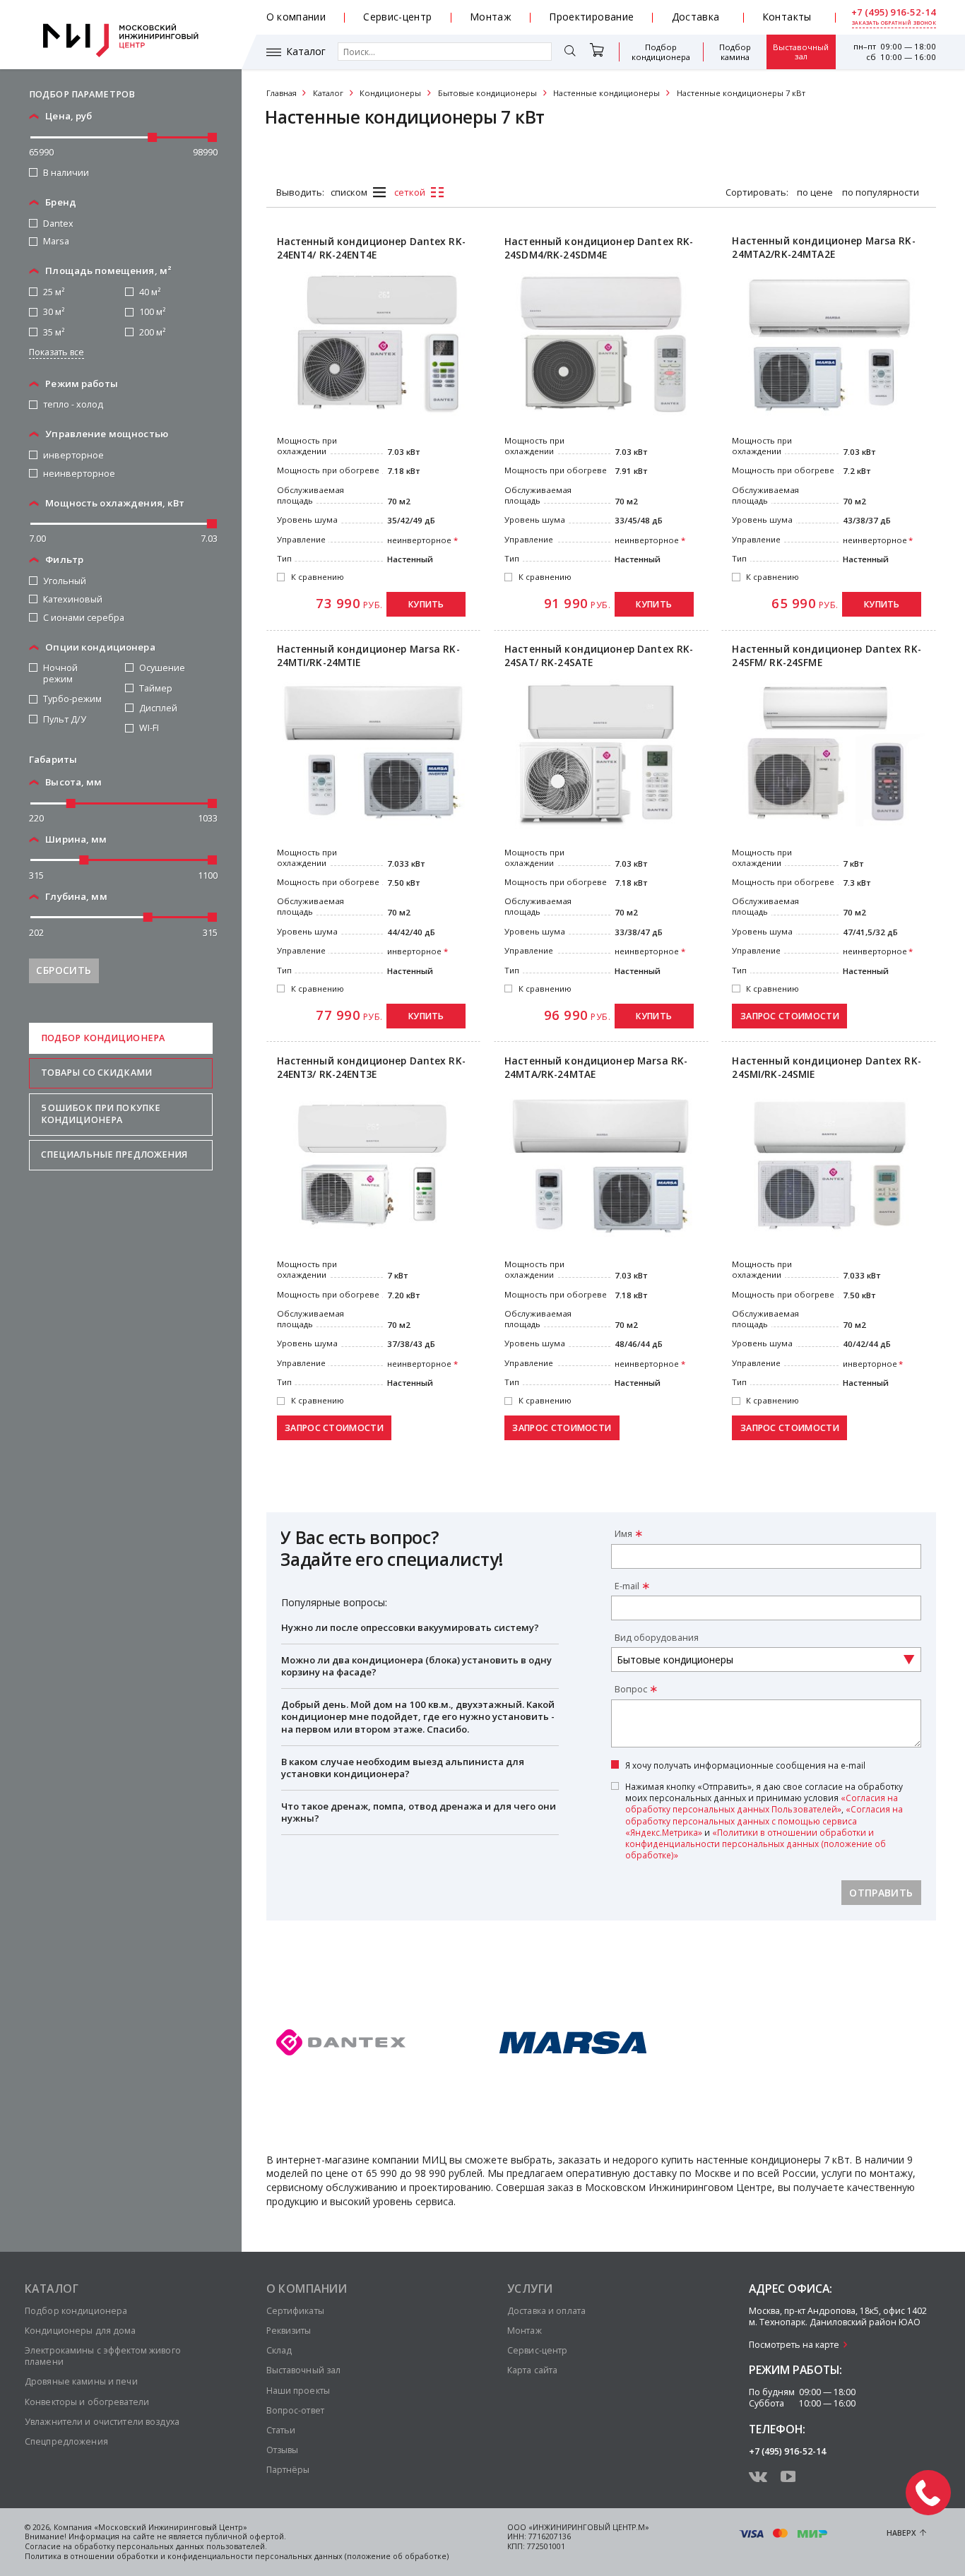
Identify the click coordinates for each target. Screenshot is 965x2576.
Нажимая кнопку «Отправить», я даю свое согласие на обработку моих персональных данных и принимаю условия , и (764, 1820)
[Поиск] (570, 52)
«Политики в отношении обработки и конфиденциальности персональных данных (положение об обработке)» (756, 1844)
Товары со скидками (96, 1073)
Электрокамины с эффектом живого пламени (103, 2356)
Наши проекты (298, 2391)
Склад (279, 2350)
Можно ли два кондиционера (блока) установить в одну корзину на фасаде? (416, 1666)
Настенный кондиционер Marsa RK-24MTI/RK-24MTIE (368, 656)
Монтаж (491, 17)
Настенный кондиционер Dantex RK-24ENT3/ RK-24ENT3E (371, 1068)
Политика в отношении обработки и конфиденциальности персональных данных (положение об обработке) (237, 2556)
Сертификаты (295, 2311)
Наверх (901, 2533)
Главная (282, 93)
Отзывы (283, 2450)
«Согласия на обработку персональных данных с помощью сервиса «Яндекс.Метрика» (764, 1820)
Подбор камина (735, 52)
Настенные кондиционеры (606, 93)
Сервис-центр (397, 17)
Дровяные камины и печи (81, 2381)
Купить (426, 604)
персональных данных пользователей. (192, 2546)
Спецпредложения (66, 2441)
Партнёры (288, 2470)
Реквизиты (289, 2331)
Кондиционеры (390, 93)
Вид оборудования (657, 1638)
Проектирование (591, 17)
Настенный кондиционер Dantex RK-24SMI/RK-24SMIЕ (826, 1068)
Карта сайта (532, 2370)
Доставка (696, 17)
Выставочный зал (801, 52)
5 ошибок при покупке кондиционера (101, 1114)
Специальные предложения (114, 1155)
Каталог (306, 52)
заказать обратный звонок (894, 23)
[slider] (153, 137)
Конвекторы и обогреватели (87, 2402)
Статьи (281, 2430)
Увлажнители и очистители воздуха (102, 2422)
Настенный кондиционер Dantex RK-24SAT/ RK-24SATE (599, 656)
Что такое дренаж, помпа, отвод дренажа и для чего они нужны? (419, 1812)
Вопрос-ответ (295, 2410)
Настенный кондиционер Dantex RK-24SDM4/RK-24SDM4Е (599, 248)
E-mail (627, 1586)
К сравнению (318, 577)
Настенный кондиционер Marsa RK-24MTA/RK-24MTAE (596, 1068)
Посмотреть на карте (794, 2345)
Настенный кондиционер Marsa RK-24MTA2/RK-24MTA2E (823, 248)
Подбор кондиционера (661, 52)
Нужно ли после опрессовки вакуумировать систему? (410, 1627)
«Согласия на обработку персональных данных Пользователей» (762, 1803)
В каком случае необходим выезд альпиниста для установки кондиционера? (403, 1768)
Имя (623, 1534)
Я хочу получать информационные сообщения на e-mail (745, 1765)
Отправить (881, 1893)
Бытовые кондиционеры (487, 93)
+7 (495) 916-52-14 (894, 12)
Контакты (787, 17)
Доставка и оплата (546, 2311)
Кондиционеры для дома (81, 2331)
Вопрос (631, 1689)
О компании (296, 17)
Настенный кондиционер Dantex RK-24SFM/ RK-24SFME (826, 656)
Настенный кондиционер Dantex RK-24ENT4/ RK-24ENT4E (371, 248)
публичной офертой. (245, 2536)
